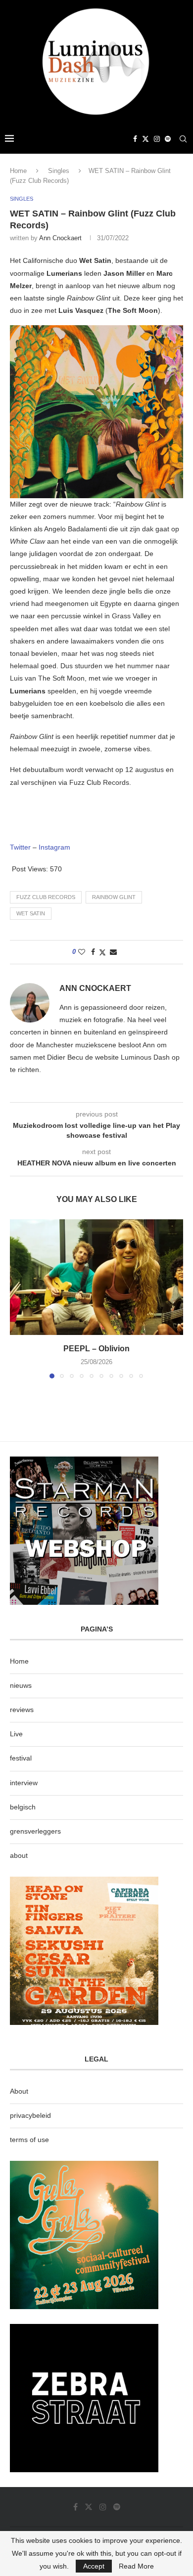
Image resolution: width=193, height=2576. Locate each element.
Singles (59, 171)
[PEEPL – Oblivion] (96, 1277)
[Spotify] (168, 139)
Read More (136, 2566)
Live (16, 1734)
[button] (18, 1298)
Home (18, 171)
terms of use (29, 2140)
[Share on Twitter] (102, 952)
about (19, 1855)
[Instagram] (157, 139)
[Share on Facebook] (93, 952)
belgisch (23, 1807)
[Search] (183, 139)
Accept (94, 2566)
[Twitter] (145, 139)
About (19, 2091)
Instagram (54, 847)
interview (24, 1783)
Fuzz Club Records (46, 897)
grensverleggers (35, 1831)
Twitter (20, 847)
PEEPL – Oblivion (96, 1349)
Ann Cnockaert (60, 238)
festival (21, 1758)
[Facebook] (135, 139)
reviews (22, 1710)
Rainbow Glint (114, 897)
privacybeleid (30, 2115)
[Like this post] (82, 952)
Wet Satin (31, 913)
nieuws (21, 1685)
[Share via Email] (113, 952)
